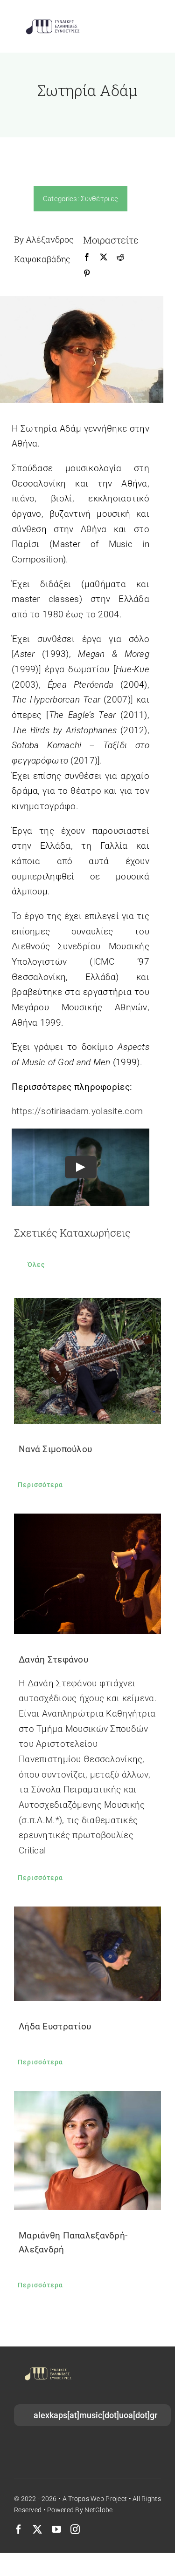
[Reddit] (120, 257)
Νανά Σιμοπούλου (55, 1449)
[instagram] (75, 2529)
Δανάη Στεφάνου (53, 1660)
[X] (104, 257)
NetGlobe (98, 2510)
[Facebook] (87, 257)
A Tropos (76, 2499)
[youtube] (56, 2529)
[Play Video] (81, 1167)
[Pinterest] (87, 274)
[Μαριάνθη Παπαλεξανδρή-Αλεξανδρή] (87, 2150)
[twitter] (37, 2529)
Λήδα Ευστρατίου (55, 2026)
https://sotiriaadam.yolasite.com (77, 1111)
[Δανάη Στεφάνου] (87, 1574)
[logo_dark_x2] (52, 22)
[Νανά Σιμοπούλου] (87, 1361)
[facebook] (19, 2529)
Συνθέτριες (99, 199)
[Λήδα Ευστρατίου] (87, 1954)
